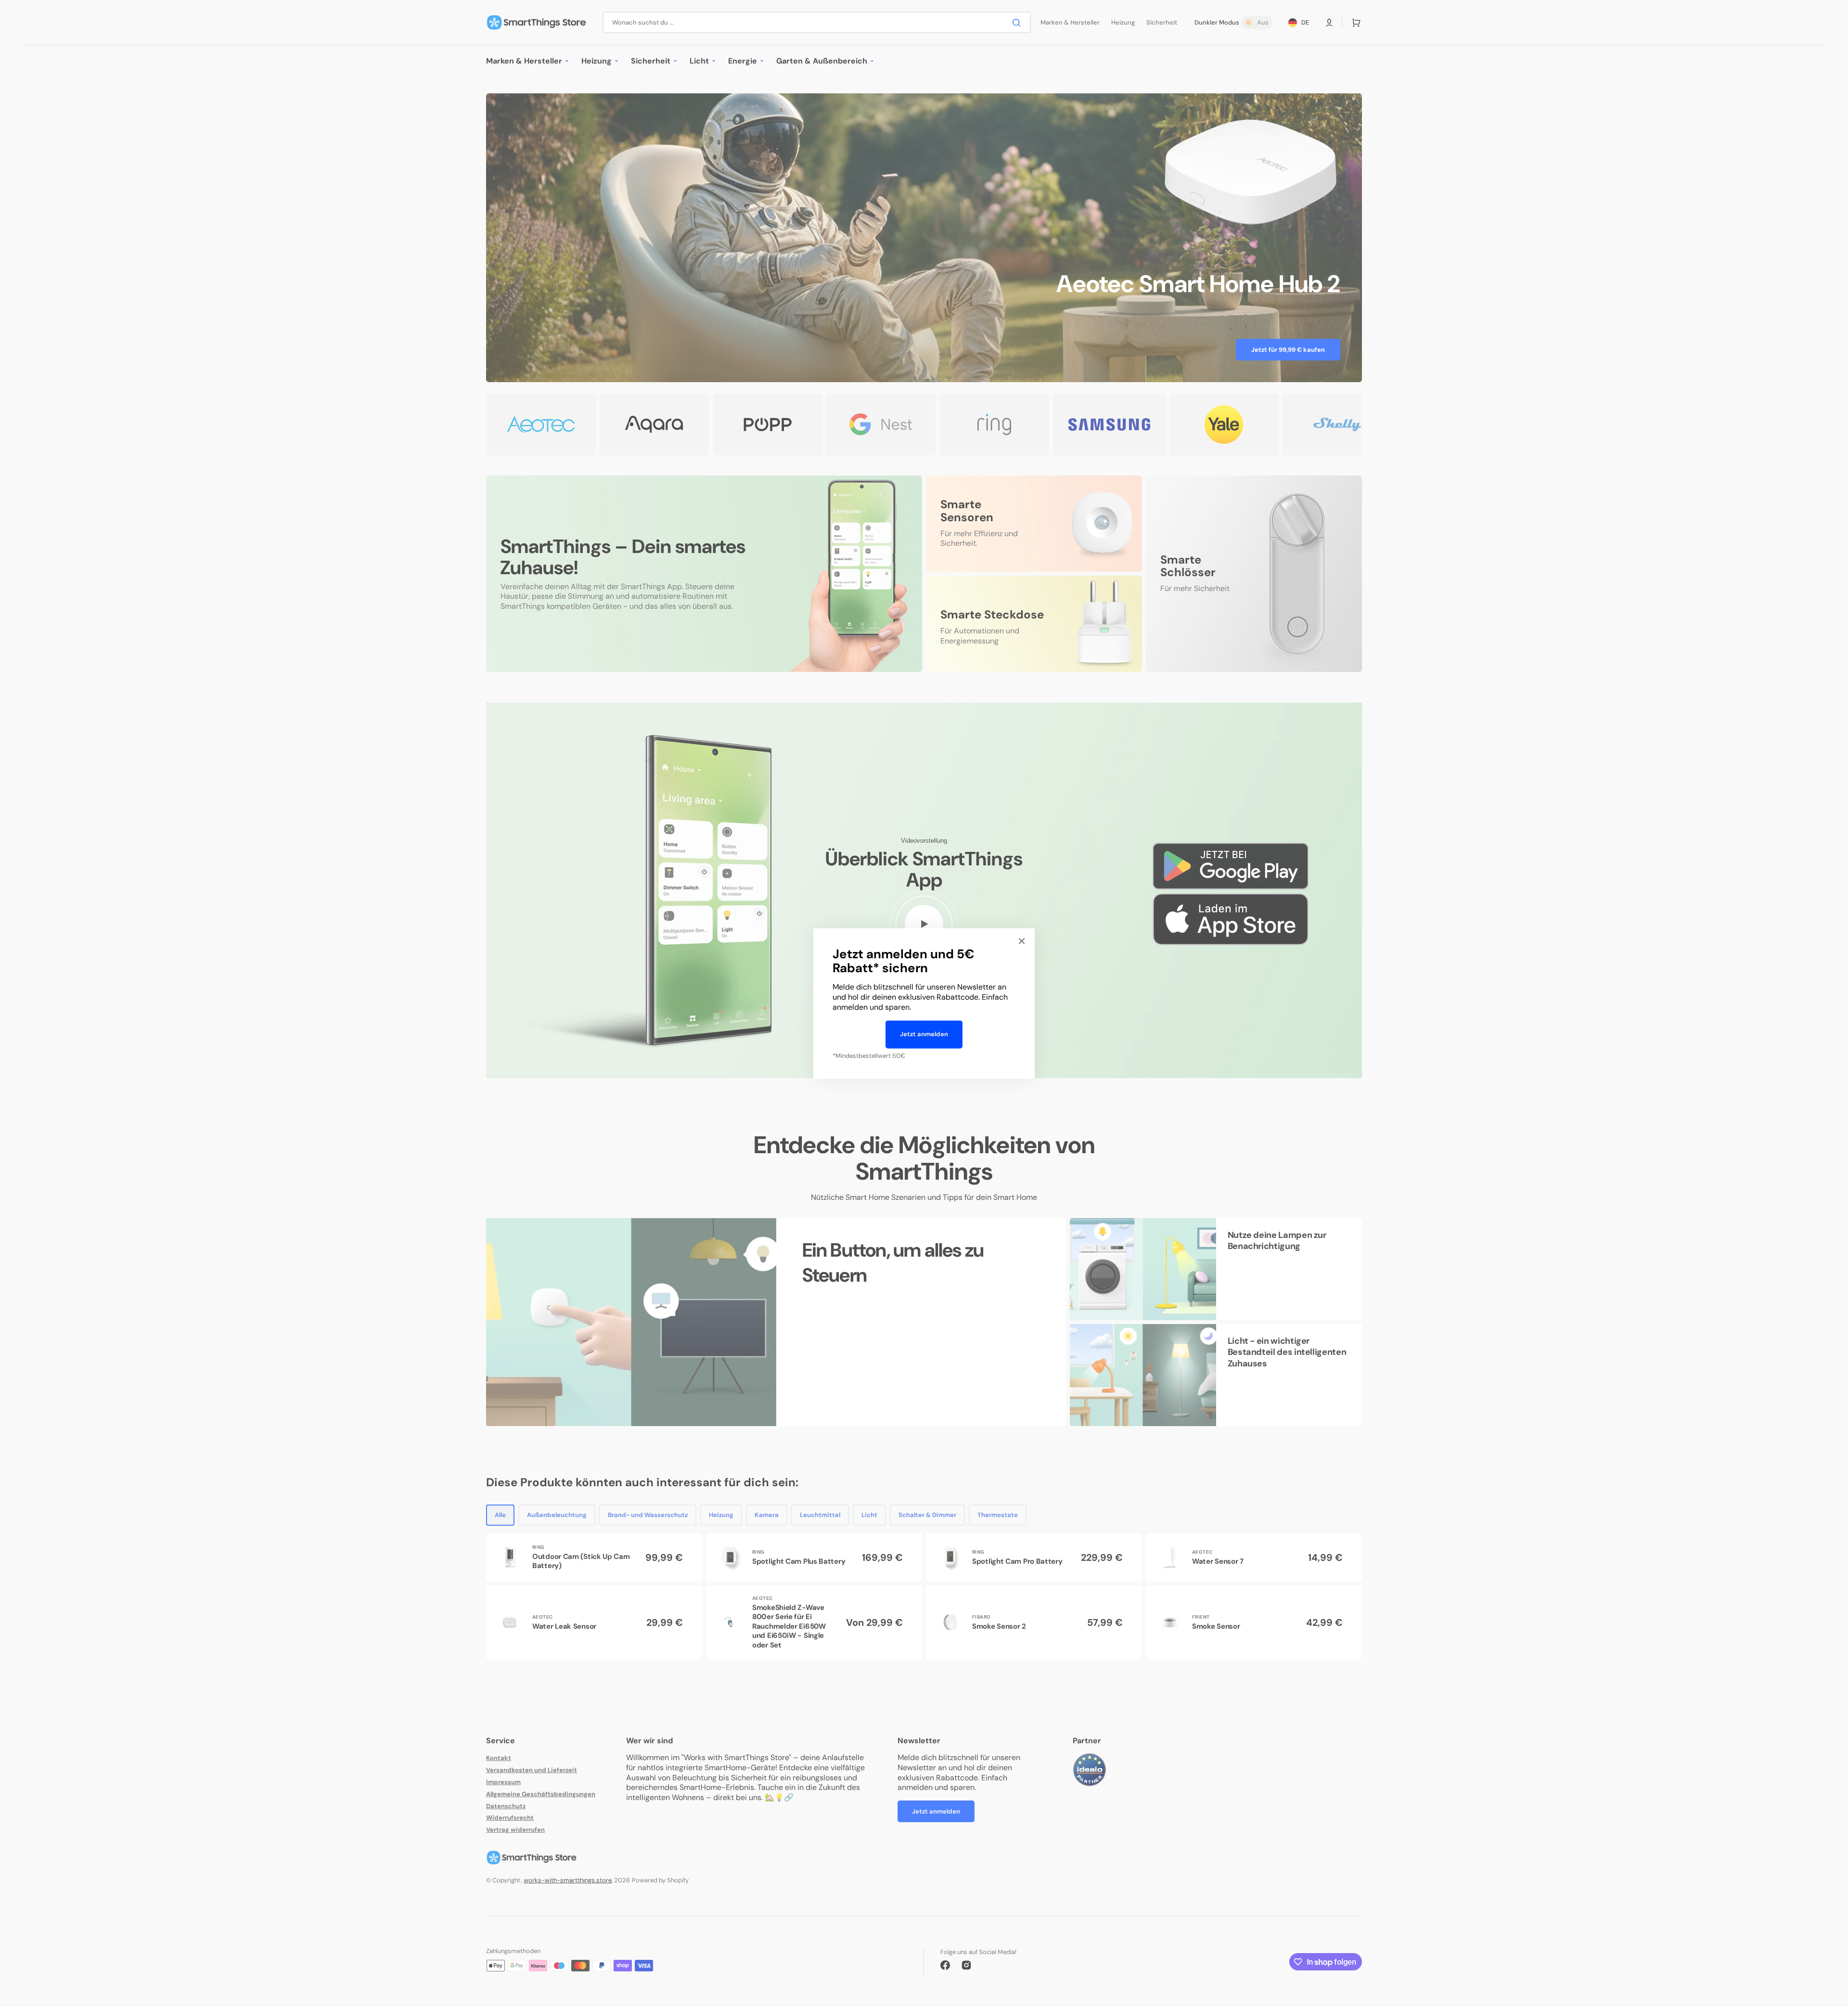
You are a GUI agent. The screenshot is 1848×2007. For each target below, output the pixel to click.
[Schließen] (1022, 941)
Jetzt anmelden (924, 1034)
